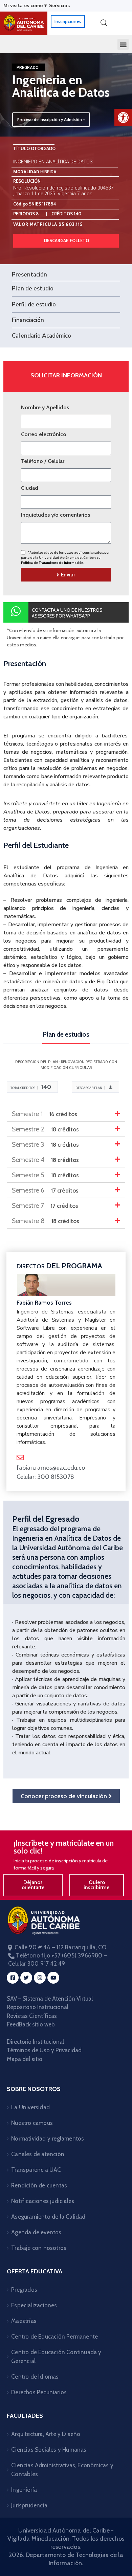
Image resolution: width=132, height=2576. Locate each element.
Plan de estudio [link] (33, 289)
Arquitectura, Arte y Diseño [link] (46, 2434)
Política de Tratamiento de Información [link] (52, 563)
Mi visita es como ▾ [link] (25, 6)
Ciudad (30, 488)
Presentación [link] (29, 275)
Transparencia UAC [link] (36, 2170)
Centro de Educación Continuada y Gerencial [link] (56, 2357)
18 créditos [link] (45, 1129)
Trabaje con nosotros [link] (39, 2248)
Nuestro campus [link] (32, 2123)
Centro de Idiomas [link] (35, 2377)
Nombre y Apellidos (45, 407)
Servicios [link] (59, 6)
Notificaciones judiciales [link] (43, 2201)
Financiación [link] (28, 320)
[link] (123, 118)
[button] (123, 44)
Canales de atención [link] (38, 2154)
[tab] (66, 1114)
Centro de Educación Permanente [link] (54, 2337)
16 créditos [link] (45, 1114)
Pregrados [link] (24, 2290)
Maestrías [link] (24, 2321)
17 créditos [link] (45, 1191)
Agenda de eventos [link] (36, 2232)
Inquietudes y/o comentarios (56, 515)
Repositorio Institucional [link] (38, 2007)
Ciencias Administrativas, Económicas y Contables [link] (62, 2470)
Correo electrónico (44, 434)
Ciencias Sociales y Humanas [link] (49, 2450)
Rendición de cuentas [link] (39, 2185)
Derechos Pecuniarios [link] (39, 2392)
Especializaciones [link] (34, 2305)
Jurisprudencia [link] (29, 2505)
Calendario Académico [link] (41, 336)
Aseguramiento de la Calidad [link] (48, 2217)
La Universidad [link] (30, 2107)
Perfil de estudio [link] (34, 305)
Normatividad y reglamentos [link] (48, 2139)
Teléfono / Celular (43, 461)
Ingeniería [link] (24, 2490)
